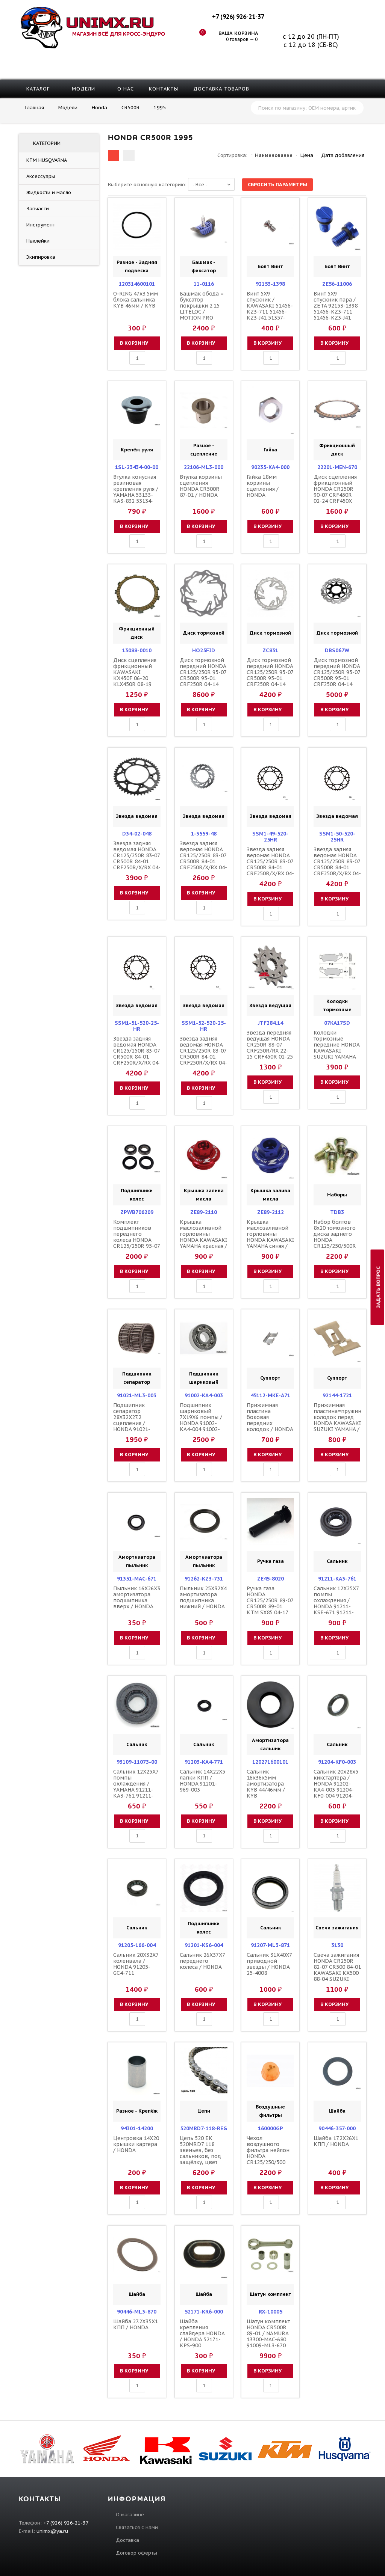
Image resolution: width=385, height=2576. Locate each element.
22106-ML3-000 (204, 467)
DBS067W (337, 650)
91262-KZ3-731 (204, 1579)
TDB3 (337, 1212)
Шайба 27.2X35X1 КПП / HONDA (136, 2324)
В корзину (134, 343)
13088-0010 (137, 650)
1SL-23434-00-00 (137, 467)
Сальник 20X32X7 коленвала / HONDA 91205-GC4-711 (136, 1964)
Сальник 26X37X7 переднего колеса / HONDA (202, 1961)
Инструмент (41, 225)
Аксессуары (41, 176)
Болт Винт (270, 266)
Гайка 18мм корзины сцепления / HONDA (263, 486)
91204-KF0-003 (337, 1762)
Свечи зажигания (337, 1928)
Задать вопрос (378, 1287)
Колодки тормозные (337, 1005)
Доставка (127, 2540)
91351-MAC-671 (137, 1579)
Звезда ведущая (270, 1005)
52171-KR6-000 (204, 2312)
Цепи (204, 2111)
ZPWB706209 (137, 1212)
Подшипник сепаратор (137, 1378)
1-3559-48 (204, 834)
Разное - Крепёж (137, 2111)
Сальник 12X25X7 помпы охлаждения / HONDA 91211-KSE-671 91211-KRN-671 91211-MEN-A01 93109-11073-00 (336, 1609)
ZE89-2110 (204, 1212)
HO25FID (204, 650)
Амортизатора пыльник (137, 1561)
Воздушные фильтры (270, 2111)
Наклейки (38, 241)
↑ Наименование (272, 155)
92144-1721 (337, 1395)
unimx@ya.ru (52, 2531)
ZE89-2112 (271, 1212)
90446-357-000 (337, 2128)
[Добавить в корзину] (120, 227)
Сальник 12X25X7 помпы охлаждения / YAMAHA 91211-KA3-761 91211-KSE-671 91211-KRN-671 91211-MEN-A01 (136, 1793)
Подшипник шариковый (204, 1378)
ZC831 (270, 650)
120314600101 (137, 284)
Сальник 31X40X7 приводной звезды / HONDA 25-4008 (269, 1964)
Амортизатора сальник (270, 1744)
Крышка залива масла (204, 1195)
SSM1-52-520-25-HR (204, 1026)
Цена (307, 155)
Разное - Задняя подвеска (137, 266)
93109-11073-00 (137, 1762)
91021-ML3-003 (137, 1395)
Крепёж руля (137, 450)
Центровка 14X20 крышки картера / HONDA (136, 2144)
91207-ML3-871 (270, 1945)
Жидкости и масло (49, 192)
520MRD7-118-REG (204, 2128)
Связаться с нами (137, 2527)
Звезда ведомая (137, 816)
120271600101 (270, 1762)
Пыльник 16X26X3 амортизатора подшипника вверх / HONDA (137, 1597)
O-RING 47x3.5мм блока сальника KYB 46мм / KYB (136, 300)
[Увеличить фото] (140, 208)
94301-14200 (137, 2128)
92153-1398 (270, 284)
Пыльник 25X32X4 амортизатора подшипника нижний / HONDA (203, 1597)
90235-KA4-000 (270, 467)
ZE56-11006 (337, 284)
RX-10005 (271, 2312)
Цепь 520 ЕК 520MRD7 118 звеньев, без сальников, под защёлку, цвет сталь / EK (200, 2153)
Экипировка (41, 257)
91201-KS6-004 (204, 1945)
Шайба (337, 2111)
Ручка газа (271, 1561)
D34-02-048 (137, 834)
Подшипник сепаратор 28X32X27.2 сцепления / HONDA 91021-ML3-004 (132, 1420)
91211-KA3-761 (337, 1579)
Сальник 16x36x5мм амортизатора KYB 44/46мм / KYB (266, 1784)
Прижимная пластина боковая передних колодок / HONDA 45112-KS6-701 (270, 1420)
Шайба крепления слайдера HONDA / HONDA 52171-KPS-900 (202, 2333)
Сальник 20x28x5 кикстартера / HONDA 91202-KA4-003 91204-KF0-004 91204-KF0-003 (336, 1787)
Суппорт (270, 1378)
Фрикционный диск (337, 450)
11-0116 (204, 284)
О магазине (130, 2515)
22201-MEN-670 (337, 467)
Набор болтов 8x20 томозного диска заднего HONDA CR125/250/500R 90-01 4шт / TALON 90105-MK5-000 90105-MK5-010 (335, 1246)
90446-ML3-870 (137, 2312)
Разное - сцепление (204, 450)
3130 (337, 1945)
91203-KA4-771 (204, 1762)
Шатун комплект (271, 2294)
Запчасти (38, 209)
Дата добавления (343, 155)
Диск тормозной (204, 633)
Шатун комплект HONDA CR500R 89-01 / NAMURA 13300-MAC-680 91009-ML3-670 (268, 2333)
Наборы (337, 1195)
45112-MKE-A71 (270, 1395)
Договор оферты (136, 2553)
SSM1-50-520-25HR (337, 837)
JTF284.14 (271, 1023)
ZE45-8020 (271, 1579)
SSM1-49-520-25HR (270, 837)
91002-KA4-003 (204, 1395)
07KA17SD (337, 1023)
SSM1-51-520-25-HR (137, 1026)
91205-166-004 (137, 1945)
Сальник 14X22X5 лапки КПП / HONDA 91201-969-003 (202, 1781)
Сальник (337, 1561)
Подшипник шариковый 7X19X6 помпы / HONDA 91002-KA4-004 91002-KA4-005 (201, 1420)
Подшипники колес (137, 1195)
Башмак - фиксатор (204, 266)
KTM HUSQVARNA (46, 160)
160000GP (271, 2128)
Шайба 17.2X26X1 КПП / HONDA (336, 2141)
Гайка (270, 450)
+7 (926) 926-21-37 (238, 17)
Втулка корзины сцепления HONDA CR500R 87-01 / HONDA (201, 486)
